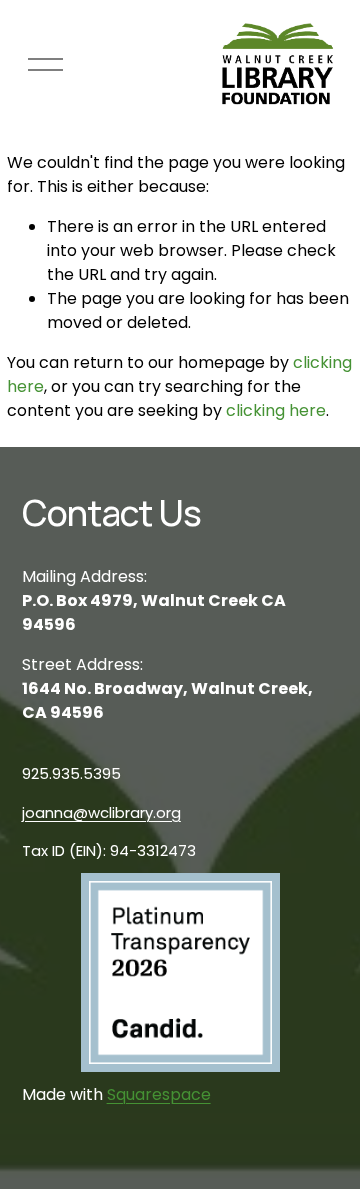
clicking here (276, 410)
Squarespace (159, 1094)
